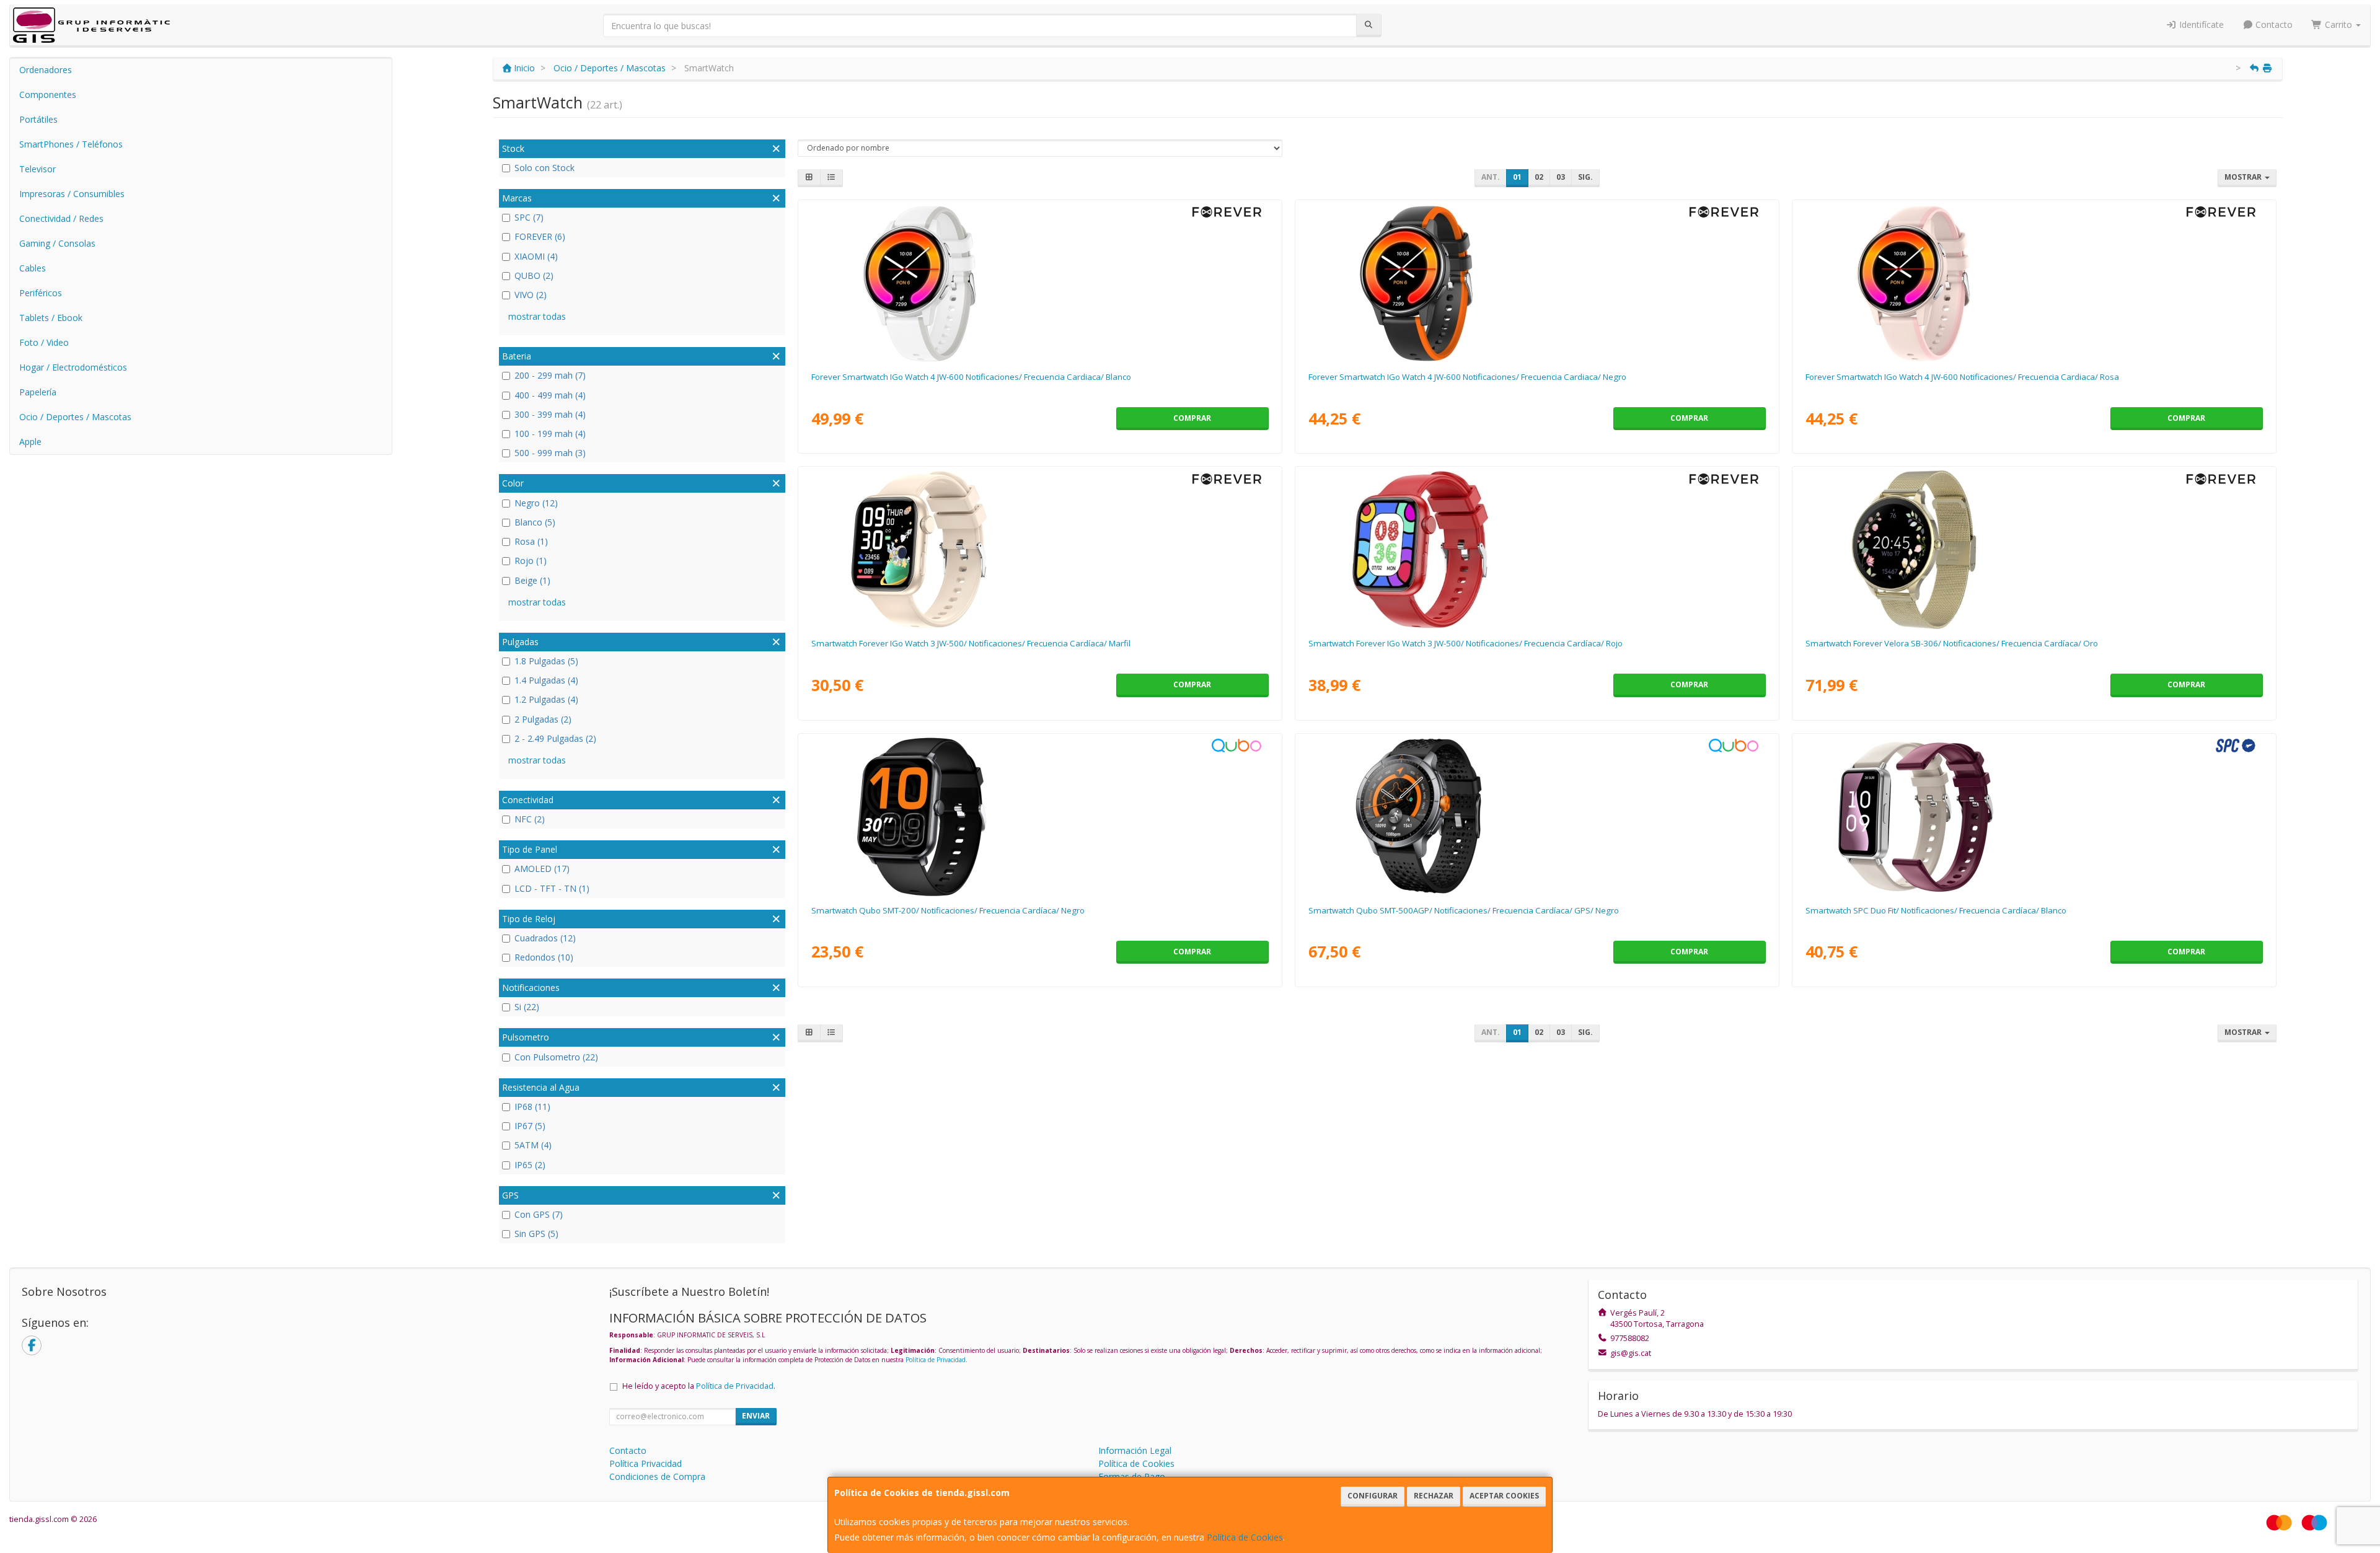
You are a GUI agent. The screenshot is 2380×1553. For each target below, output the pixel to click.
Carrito (2338, 24)
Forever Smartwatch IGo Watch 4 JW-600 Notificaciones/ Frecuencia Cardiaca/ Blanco (971, 377)
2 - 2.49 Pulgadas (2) (555, 738)
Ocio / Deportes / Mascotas (75, 417)
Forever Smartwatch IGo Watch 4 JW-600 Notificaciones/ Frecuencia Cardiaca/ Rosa (1962, 377)
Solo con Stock (544, 168)
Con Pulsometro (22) (556, 1057)
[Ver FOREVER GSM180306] (2034, 550)
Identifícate (2200, 24)
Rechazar (1434, 1496)
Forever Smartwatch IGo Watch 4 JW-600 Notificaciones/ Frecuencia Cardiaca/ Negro (1467, 377)
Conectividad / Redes (61, 218)
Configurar (1373, 1496)
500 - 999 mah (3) (550, 453)
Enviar (756, 1416)
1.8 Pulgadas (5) (546, 661)
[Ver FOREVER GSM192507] (2034, 283)
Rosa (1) (531, 541)
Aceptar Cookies (1504, 1496)
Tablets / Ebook (51, 318)
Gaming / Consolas (57, 243)
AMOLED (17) (542, 869)
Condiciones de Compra (657, 1476)
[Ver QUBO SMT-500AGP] (1537, 817)
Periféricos (41, 293)
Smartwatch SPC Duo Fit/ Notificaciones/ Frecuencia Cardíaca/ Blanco (1936, 910)
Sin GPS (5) (536, 1234)
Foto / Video (44, 342)
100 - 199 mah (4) (550, 433)
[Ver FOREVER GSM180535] (1537, 550)
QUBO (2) (534, 275)
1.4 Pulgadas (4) (546, 680)
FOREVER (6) (540, 236)
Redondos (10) (544, 957)
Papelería (38, 392)
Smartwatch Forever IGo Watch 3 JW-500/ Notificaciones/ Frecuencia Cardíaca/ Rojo (1465, 643)
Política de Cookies (1245, 1537)
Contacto (2273, 24)
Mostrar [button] (2244, 177)
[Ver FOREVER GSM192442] (1537, 283)
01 (1517, 177)
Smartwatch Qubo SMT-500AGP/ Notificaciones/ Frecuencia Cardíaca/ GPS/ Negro (1464, 910)
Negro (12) (536, 503)
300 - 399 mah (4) (550, 414)
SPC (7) (529, 217)
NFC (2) (530, 819)
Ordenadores (46, 70)
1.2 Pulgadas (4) (546, 699)
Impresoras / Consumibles (72, 194)
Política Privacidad (646, 1463)
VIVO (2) (531, 295)
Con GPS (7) (539, 1214)
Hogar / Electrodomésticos (73, 367)
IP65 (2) (530, 1165)
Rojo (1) (531, 561)
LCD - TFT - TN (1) (552, 888)
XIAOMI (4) (536, 256)
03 (1561, 177)
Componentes (48, 95)
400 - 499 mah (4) (550, 395)
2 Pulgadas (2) (543, 719)
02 (1539, 177)
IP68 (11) (532, 1106)
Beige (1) (532, 580)
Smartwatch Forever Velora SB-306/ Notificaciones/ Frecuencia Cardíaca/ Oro (1952, 643)
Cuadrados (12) (545, 938)
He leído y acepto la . (699, 1386)
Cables (33, 268)
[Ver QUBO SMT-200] (1040, 817)
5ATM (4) (533, 1145)
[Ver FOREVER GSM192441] (1040, 283)
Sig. (1585, 177)
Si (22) (527, 1007)
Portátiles (38, 119)
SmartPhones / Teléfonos (71, 144)
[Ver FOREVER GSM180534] (1040, 550)
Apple (30, 442)
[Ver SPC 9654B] (2034, 817)
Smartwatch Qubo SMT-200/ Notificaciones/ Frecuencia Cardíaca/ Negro (948, 910)
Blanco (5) (535, 522)
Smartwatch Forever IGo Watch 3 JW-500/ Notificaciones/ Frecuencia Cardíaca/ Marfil (971, 643)
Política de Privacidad (936, 1360)
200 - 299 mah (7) (550, 375)
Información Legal (1135, 1450)
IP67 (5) (530, 1126)
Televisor (37, 169)
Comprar (1192, 418)
